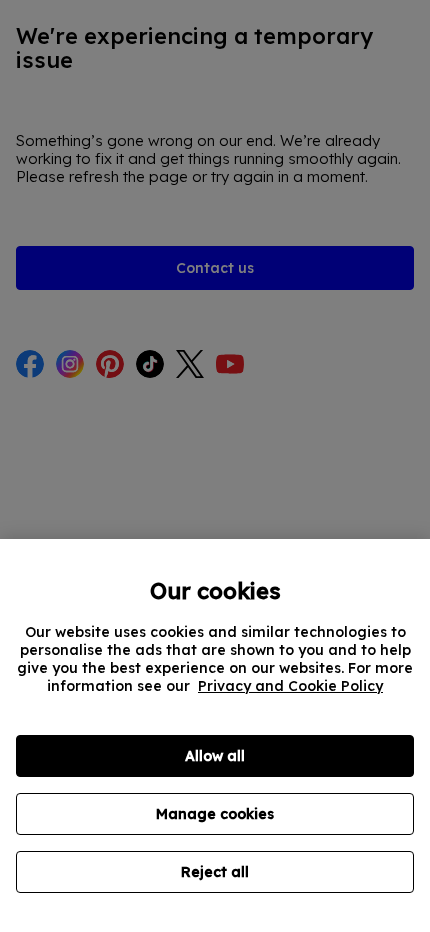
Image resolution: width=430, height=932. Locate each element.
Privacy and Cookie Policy (290, 686)
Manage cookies (215, 814)
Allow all (215, 756)
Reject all (215, 872)
